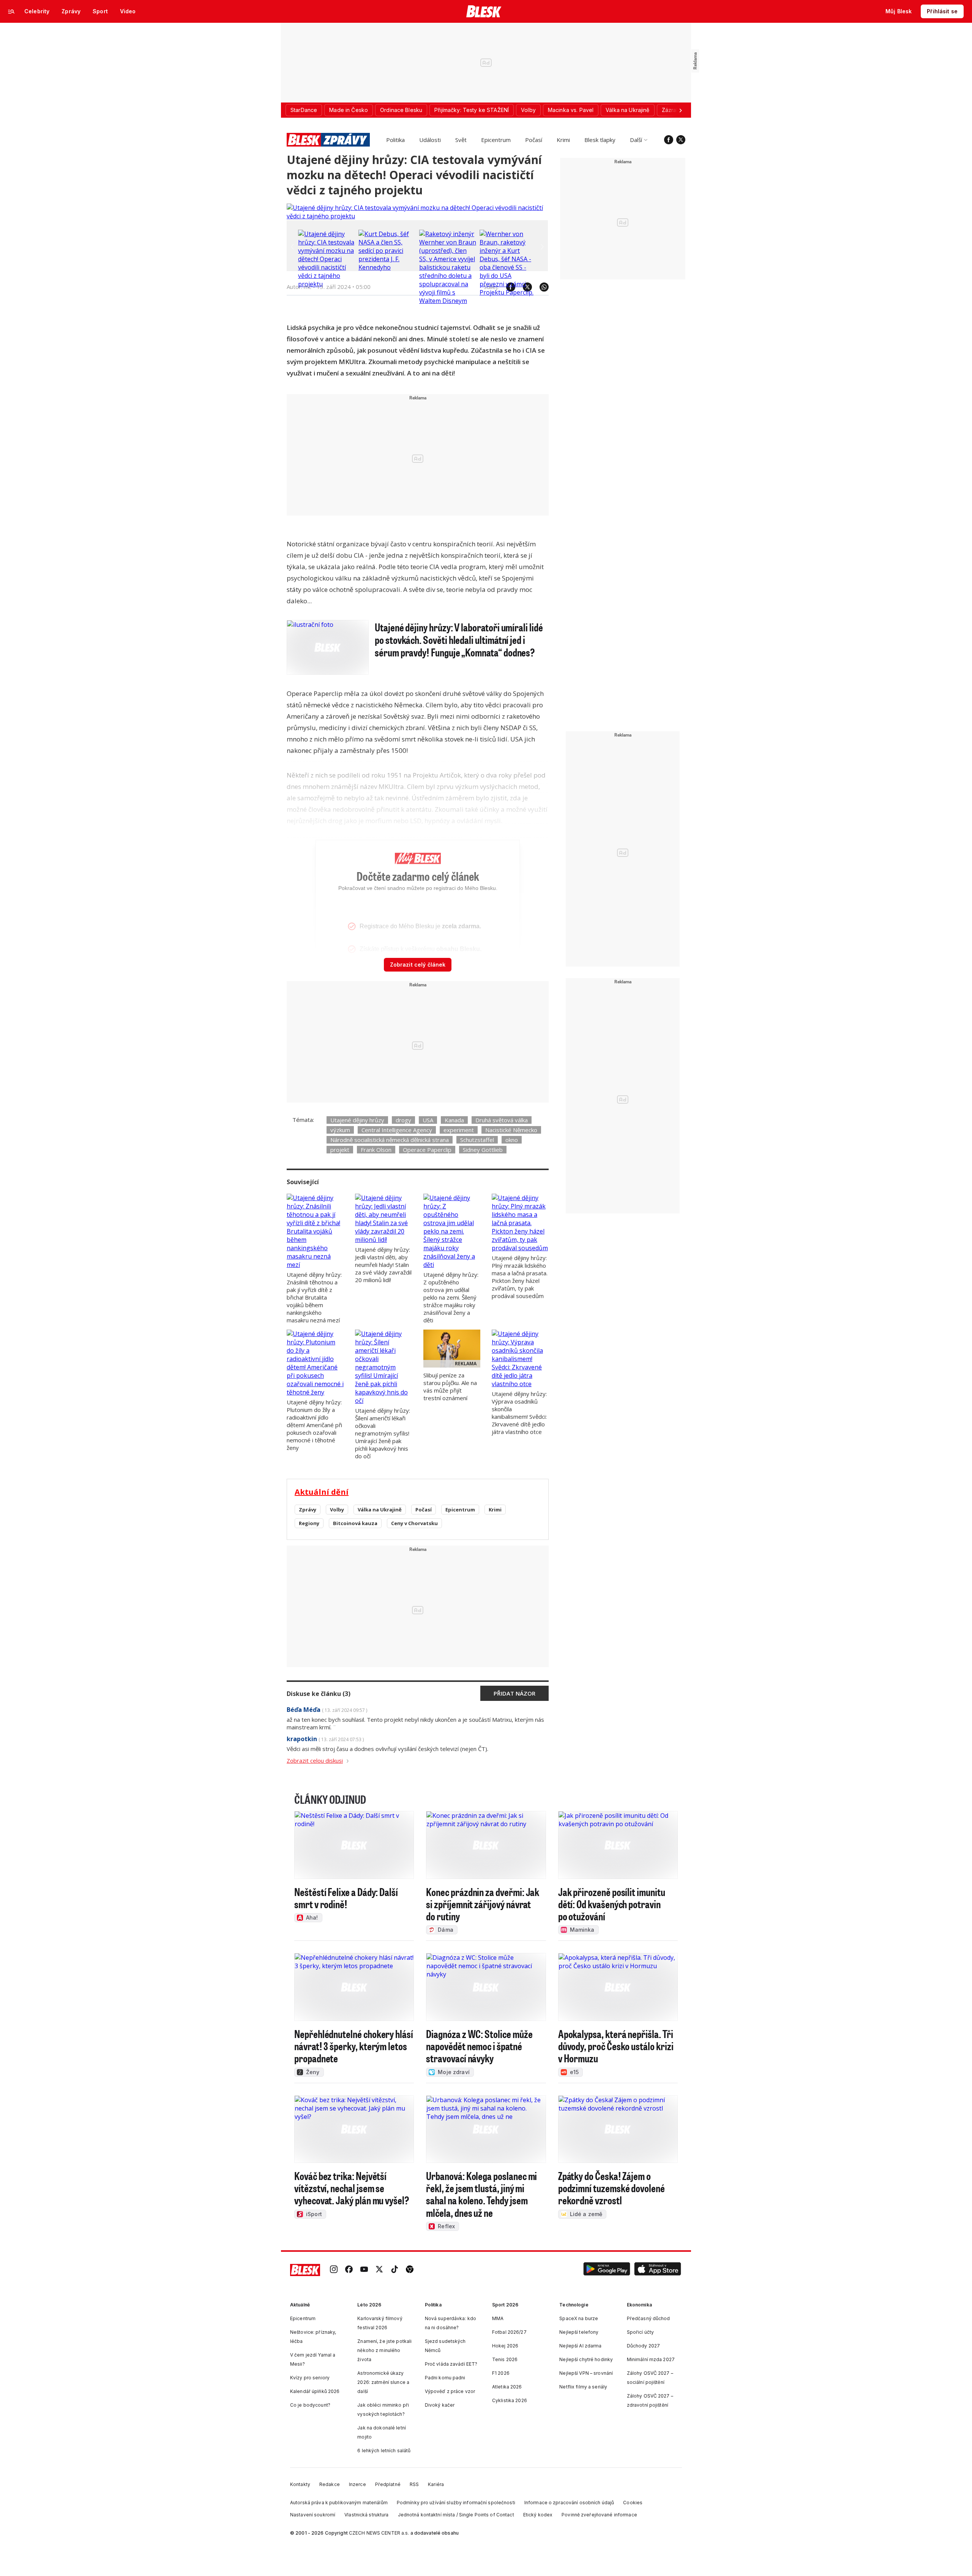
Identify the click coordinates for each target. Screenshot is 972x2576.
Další (636, 140)
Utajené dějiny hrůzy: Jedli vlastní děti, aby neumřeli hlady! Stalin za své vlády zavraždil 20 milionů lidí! (383, 1265)
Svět (461, 140)
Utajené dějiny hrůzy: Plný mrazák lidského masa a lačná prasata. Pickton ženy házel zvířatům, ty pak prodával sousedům (520, 1277)
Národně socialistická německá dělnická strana (390, 1140)
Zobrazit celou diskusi (315, 1760)
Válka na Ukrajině (380, 1510)
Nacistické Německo (511, 1130)
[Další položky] (680, 110)
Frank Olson (376, 1150)
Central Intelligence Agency (397, 1130)
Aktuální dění (322, 1492)
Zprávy (308, 1510)
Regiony (309, 1523)
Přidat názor (514, 1693)
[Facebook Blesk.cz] (669, 140)
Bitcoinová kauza (355, 1523)
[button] (607, 2270)
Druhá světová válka (502, 1120)
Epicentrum (496, 140)
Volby (337, 1510)
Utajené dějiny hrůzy (357, 1120)
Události (430, 140)
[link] (334, 2270)
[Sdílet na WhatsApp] (540, 287)
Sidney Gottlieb (483, 1150)
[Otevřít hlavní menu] (11, 11)
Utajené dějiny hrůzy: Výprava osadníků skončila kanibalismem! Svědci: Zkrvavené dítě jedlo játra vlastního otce (519, 1413)
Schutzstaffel (477, 1140)
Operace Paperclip (427, 1150)
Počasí (534, 140)
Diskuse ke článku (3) (319, 1694)
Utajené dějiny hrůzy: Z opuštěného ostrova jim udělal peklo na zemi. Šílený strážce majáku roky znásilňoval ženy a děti (451, 1297)
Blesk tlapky (600, 140)
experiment (459, 1130)
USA (428, 1120)
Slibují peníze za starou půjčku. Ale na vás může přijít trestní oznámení (450, 1387)
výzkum (340, 1130)
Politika (395, 140)
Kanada (454, 1120)
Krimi (563, 140)
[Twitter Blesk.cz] (681, 140)
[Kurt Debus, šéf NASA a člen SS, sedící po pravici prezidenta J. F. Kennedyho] (387, 267)
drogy (403, 1120)
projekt (340, 1150)
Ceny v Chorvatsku (414, 1523)
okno (512, 1140)
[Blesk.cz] (484, 11)
